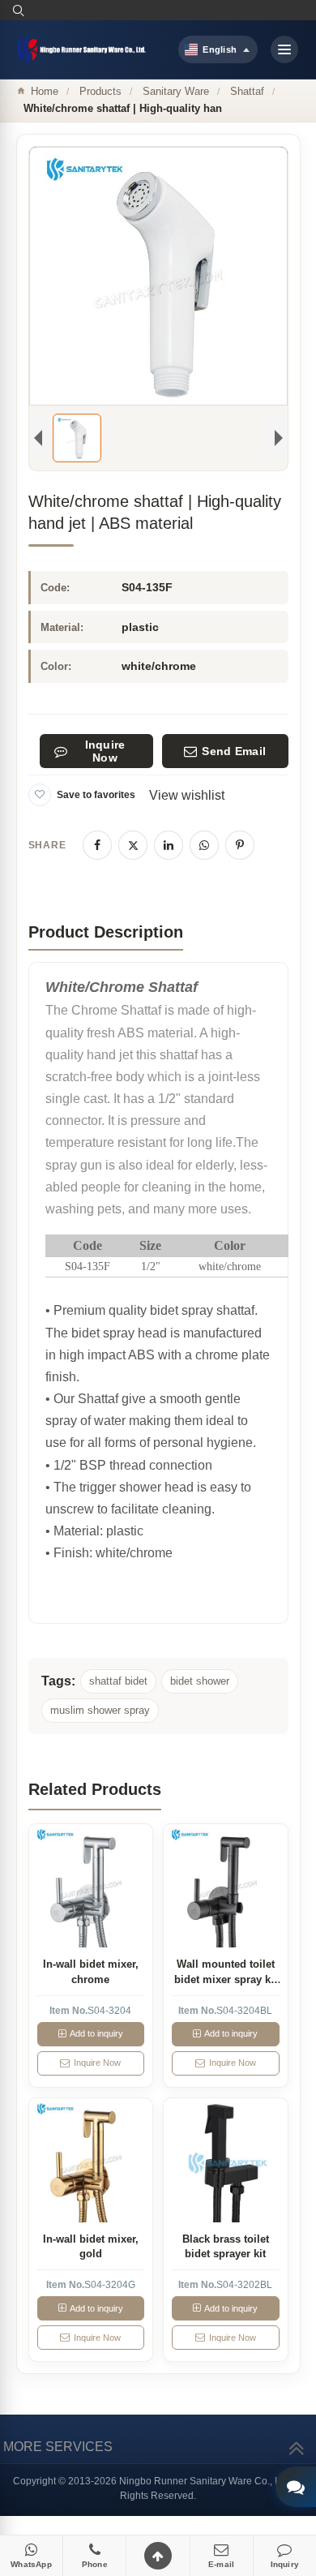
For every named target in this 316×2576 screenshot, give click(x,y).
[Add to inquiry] (90, 1886)
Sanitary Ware (176, 91)
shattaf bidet (118, 1681)
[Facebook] (97, 845)
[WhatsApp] (204, 845)
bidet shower (200, 1681)
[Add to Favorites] (40, 795)
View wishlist (187, 795)
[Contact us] (296, 2487)
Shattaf (247, 91)
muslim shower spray (100, 1710)
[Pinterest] (240, 845)
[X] (133, 845)
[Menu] (284, 49)
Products (100, 91)
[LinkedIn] (169, 845)
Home (45, 91)
